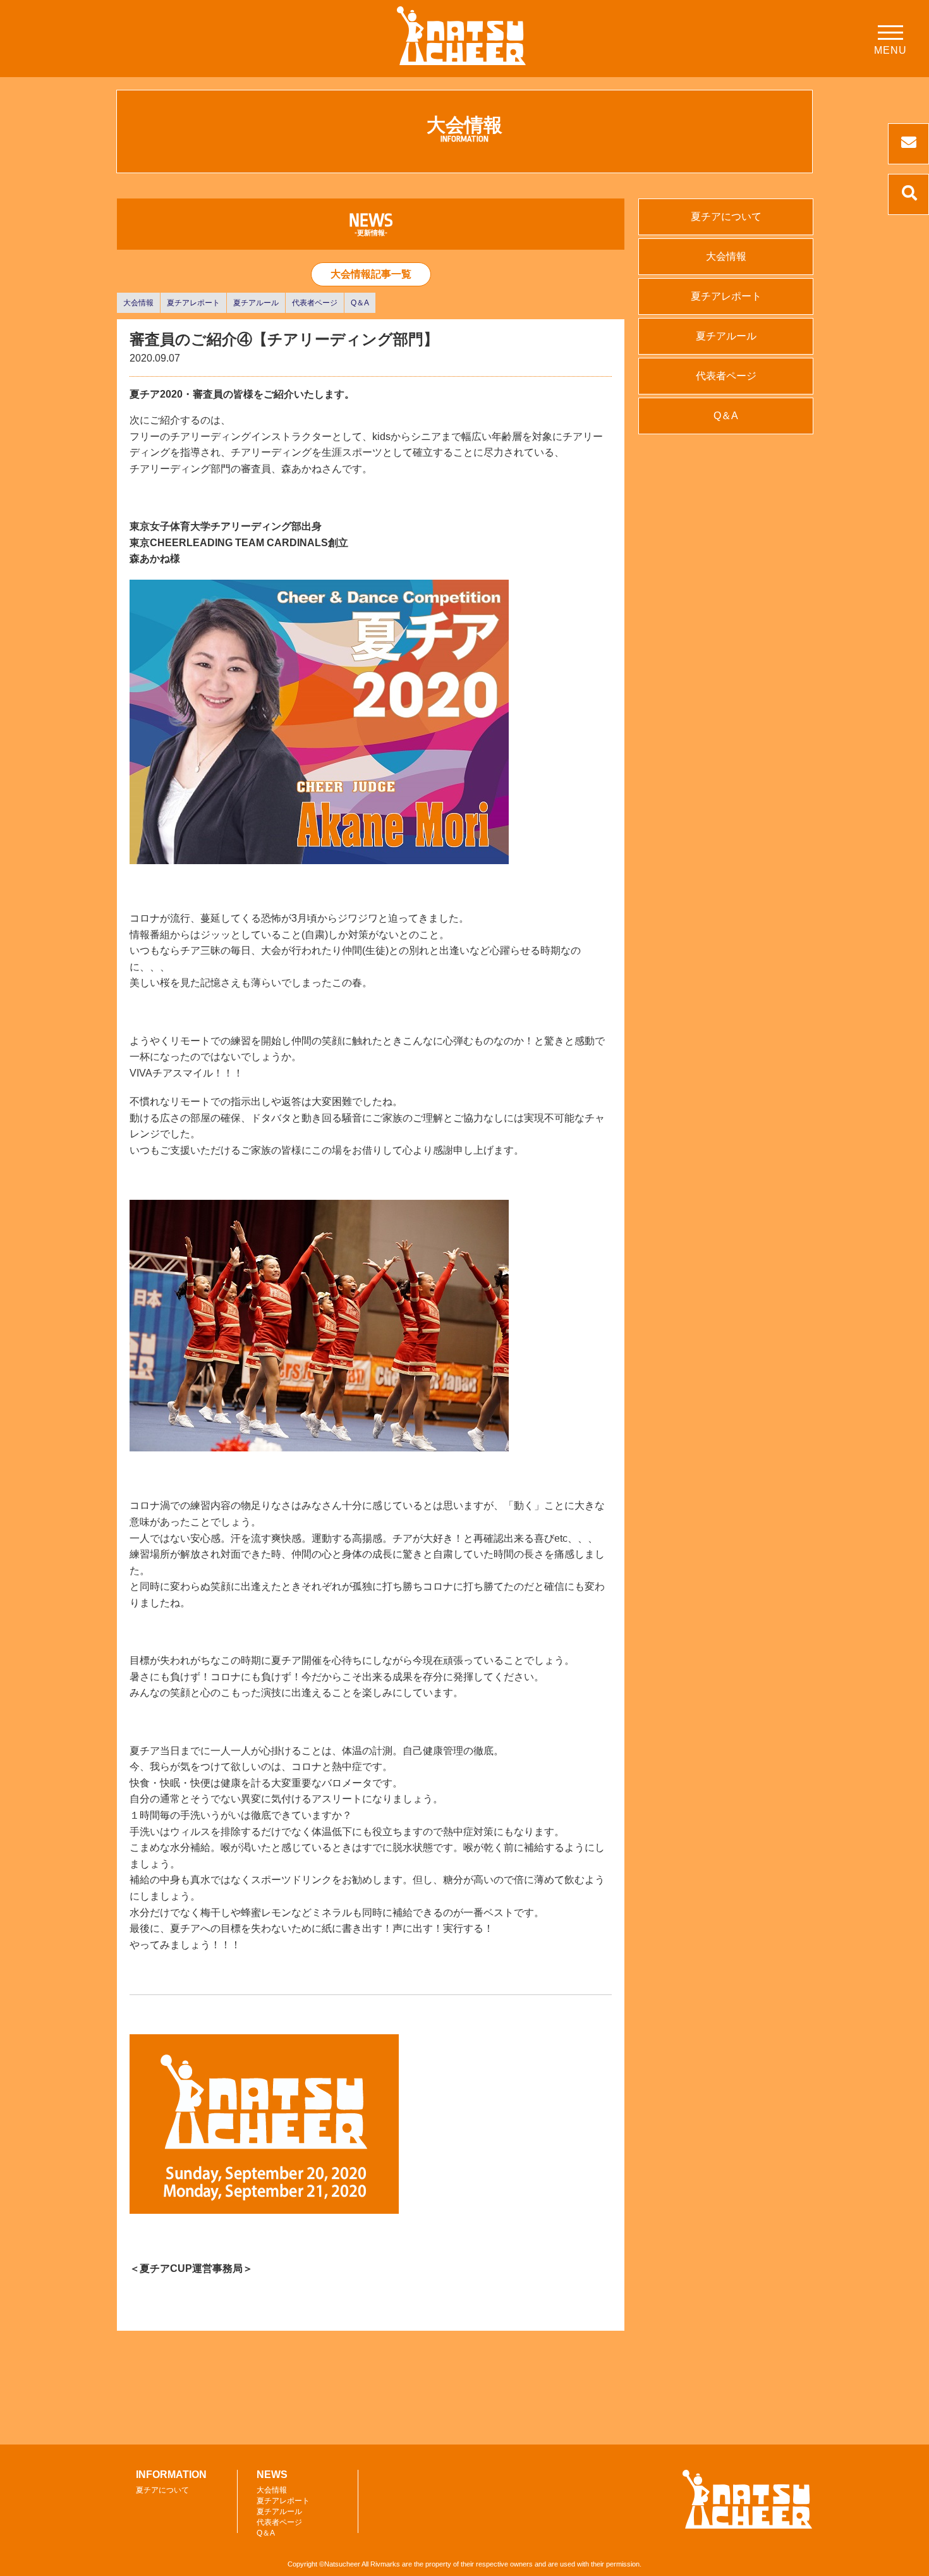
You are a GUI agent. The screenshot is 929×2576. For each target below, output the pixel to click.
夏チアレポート (193, 303)
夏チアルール (256, 303)
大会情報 (138, 303)
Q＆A (360, 303)
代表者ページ (315, 303)
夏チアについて (726, 217)
